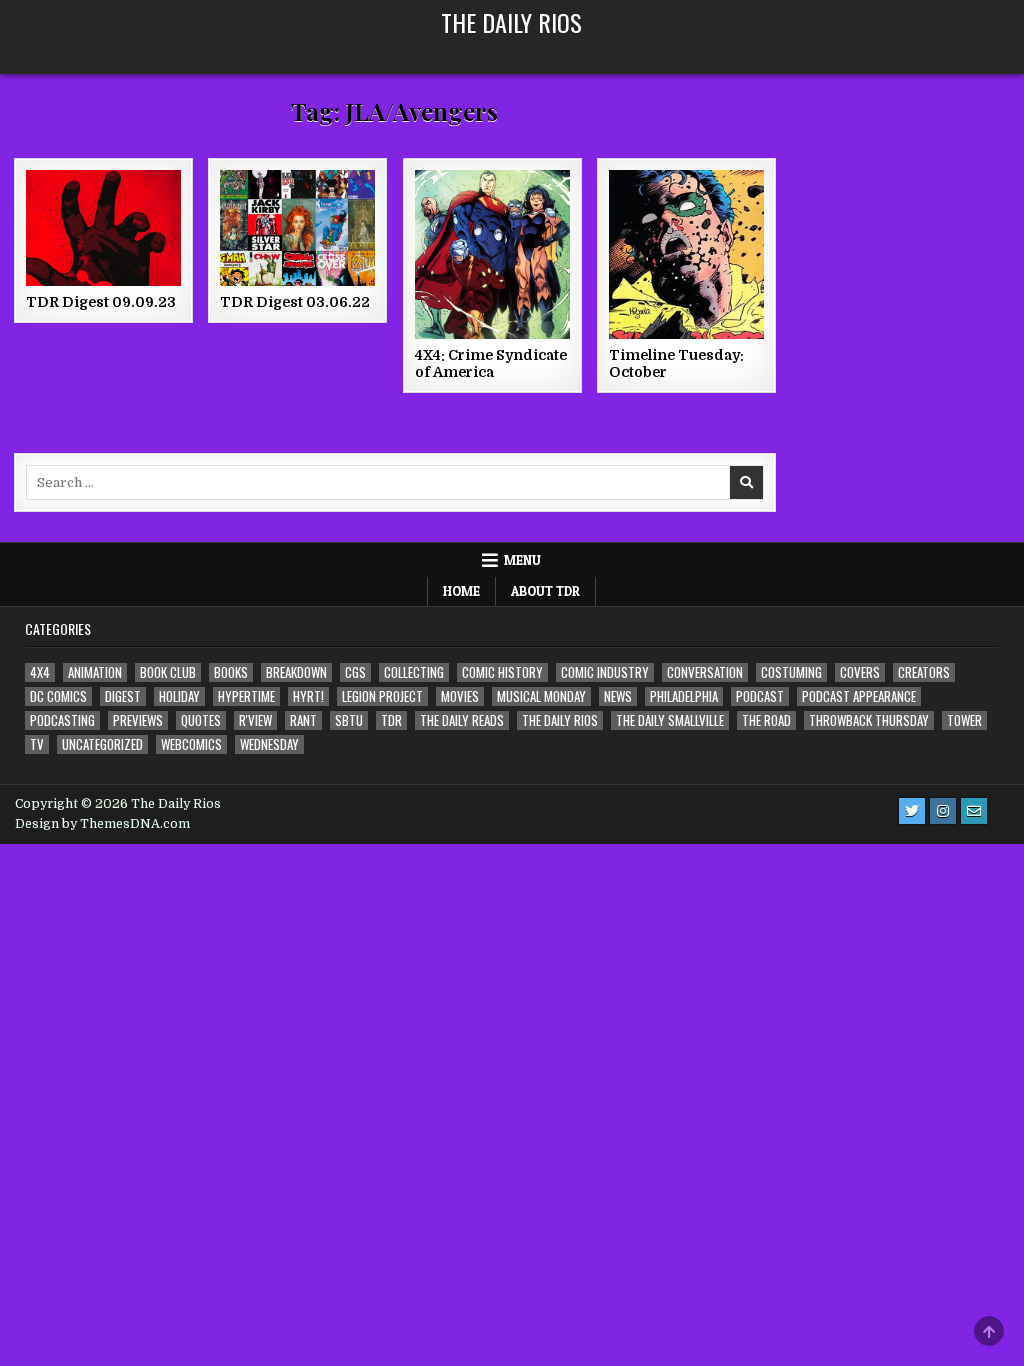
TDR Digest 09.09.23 (101, 302)
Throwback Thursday (869, 720)
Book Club (168, 672)
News (618, 696)
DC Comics (58, 696)
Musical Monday (541, 696)
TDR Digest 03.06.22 (295, 302)
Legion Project (382, 696)
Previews (138, 720)
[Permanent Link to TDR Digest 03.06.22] (297, 228)
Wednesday (269, 744)
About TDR (545, 591)
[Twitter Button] (912, 811)
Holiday (179, 696)
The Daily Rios (511, 22)
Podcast (760, 696)
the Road (766, 720)
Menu (522, 560)
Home (461, 591)
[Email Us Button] (974, 811)
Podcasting (62, 720)
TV (37, 744)
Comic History (502, 672)
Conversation (705, 672)
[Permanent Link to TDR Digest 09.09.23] (103, 228)
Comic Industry (605, 672)
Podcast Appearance (859, 696)
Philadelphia (684, 696)
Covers (860, 672)
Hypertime (246, 696)
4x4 (40, 672)
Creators (924, 672)
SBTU (349, 720)
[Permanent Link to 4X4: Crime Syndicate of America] (492, 254)
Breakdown (296, 672)
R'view (255, 720)
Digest (123, 696)
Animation (95, 672)
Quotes (201, 720)
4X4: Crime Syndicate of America (491, 363)
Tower (964, 720)
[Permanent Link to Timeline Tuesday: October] (686, 254)
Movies (460, 696)
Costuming (791, 672)
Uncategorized (102, 744)
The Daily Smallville (670, 720)
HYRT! (308, 696)
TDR (391, 720)
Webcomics (191, 744)
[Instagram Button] (943, 811)
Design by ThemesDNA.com (102, 824)
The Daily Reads (462, 720)
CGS (355, 672)
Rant (303, 720)
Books (231, 672)
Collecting (414, 672)
